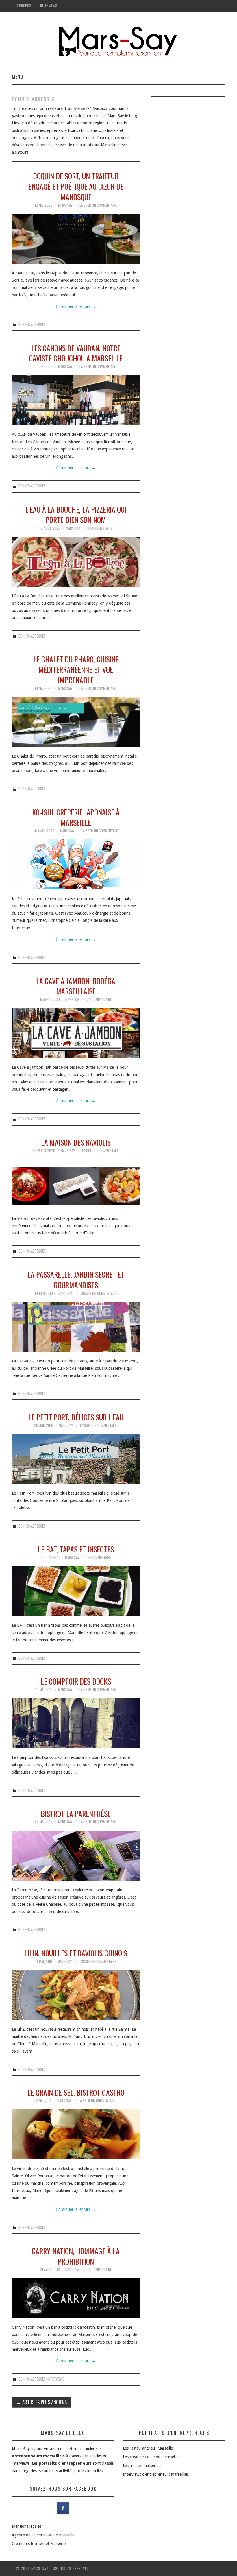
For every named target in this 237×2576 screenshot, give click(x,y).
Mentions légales (27, 2526)
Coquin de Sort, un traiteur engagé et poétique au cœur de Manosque (76, 186)
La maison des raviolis (76, 1142)
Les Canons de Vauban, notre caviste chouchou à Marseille (76, 353)
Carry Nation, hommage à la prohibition (76, 2256)
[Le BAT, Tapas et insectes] (76, 1591)
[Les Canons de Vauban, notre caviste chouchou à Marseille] (76, 400)
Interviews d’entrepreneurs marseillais (156, 2474)
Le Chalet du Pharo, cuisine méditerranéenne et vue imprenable (76, 669)
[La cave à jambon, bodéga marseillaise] (76, 1033)
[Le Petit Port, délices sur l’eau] (76, 1459)
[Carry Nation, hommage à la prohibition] (76, 2298)
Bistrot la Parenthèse (76, 1814)
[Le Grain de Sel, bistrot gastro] (76, 2134)
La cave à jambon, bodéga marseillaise (76, 986)
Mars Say (65, 205)
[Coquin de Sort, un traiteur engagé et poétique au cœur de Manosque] (76, 239)
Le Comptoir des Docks (76, 1681)
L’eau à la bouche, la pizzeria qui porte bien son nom (76, 514)
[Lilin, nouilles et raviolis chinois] (76, 1995)
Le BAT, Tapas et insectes (76, 1549)
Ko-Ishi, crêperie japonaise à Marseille (76, 817)
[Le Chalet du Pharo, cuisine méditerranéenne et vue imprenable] (76, 722)
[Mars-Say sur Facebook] (63, 2508)
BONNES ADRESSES (32, 325)
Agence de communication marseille (43, 2535)
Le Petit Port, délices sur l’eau (76, 1417)
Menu (18, 76)
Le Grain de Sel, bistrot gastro (76, 2092)
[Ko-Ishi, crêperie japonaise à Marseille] (76, 864)
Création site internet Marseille (39, 2544)
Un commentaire (100, 528)
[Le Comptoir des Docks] (76, 1723)
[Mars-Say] (118, 43)
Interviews (49, 6)
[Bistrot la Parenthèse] (76, 1856)
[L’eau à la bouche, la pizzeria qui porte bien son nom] (76, 562)
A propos (24, 6)
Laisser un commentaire (98, 205)
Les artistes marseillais (142, 2466)
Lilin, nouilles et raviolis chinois (76, 1953)
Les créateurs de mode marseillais (152, 2457)
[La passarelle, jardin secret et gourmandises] (76, 1327)
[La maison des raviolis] (76, 1184)
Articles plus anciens (41, 2402)
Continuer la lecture (76, 306)
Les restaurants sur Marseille (148, 2448)
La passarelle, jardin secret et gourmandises (76, 1279)
